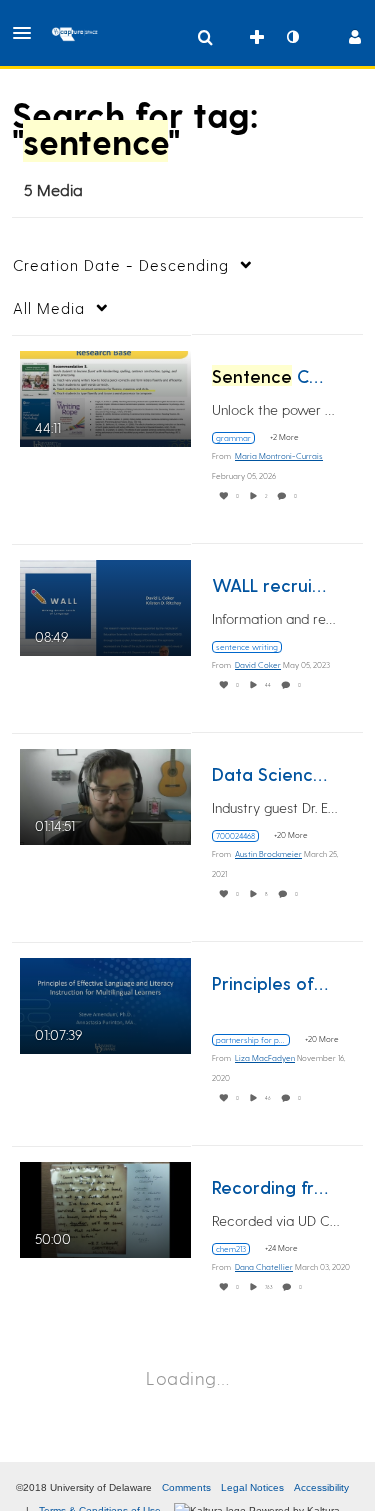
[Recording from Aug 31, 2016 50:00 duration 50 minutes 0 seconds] (105, 1206)
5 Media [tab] (53, 189)
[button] (28, 33)
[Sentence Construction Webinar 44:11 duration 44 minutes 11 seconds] (105, 395)
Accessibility (321, 1487)
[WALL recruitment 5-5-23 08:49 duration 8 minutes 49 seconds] (105, 604)
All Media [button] (49, 308)
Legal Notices (252, 1487)
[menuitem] (205, 37)
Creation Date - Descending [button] (121, 265)
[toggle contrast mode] (292, 37)
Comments (186, 1487)
